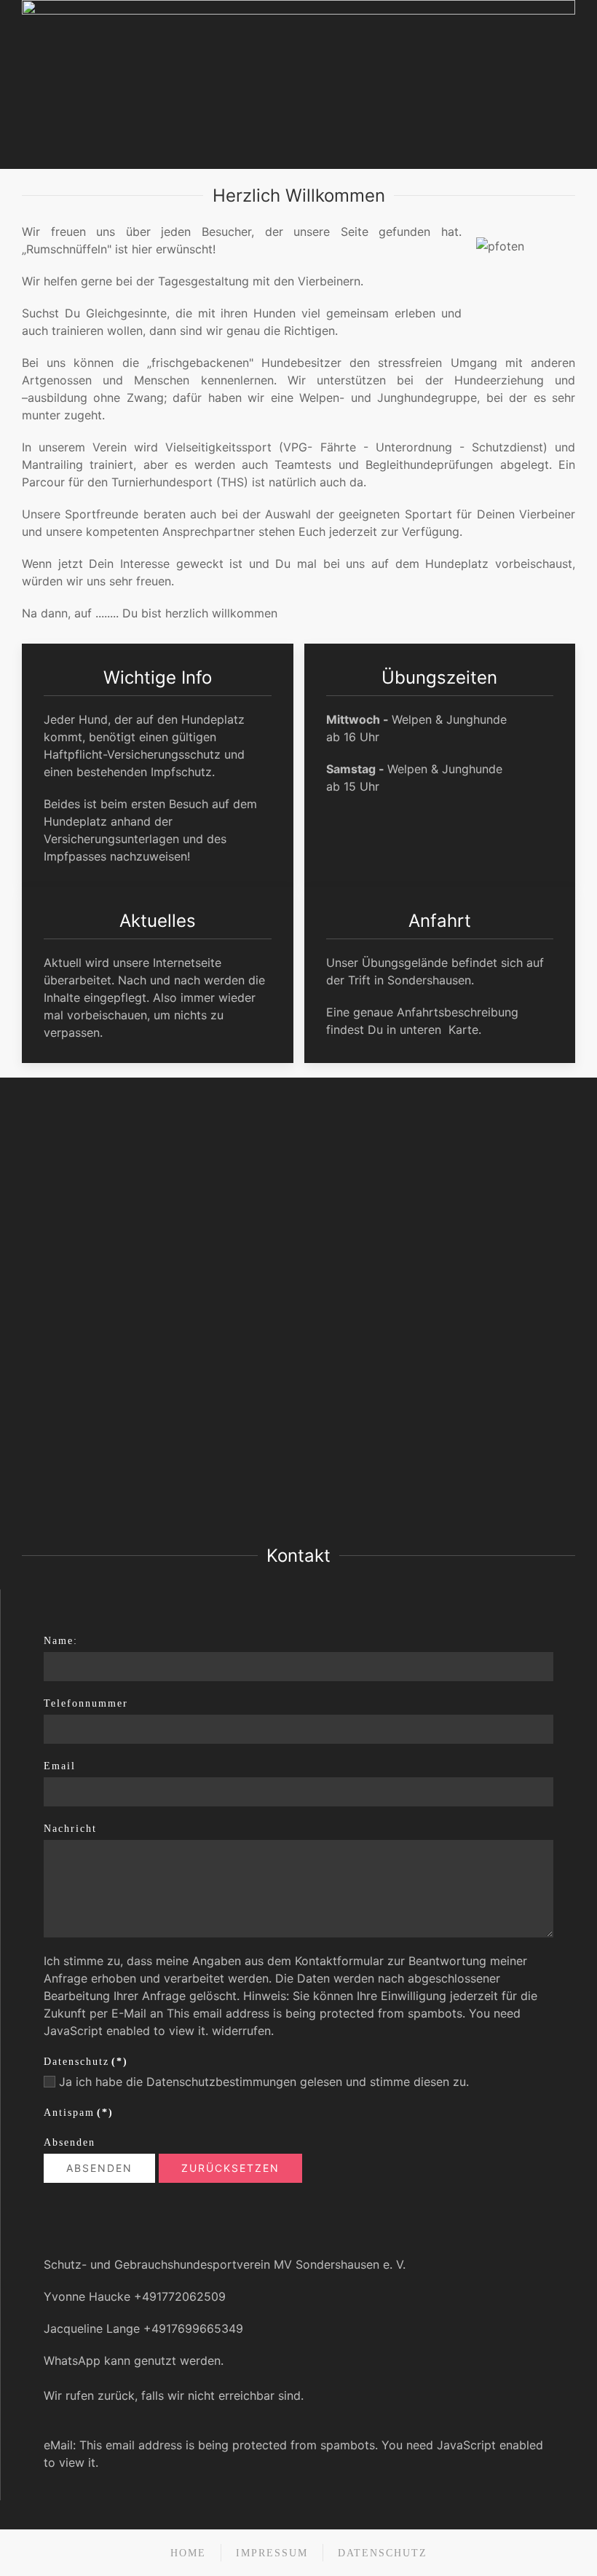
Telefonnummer (86, 1703)
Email (60, 1766)
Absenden (70, 2142)
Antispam (79, 2113)
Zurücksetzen (230, 2168)
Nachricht (70, 1829)
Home (188, 2553)
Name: (61, 1641)
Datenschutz (86, 2062)
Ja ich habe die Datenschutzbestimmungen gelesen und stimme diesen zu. (262, 2082)
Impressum (272, 2553)
